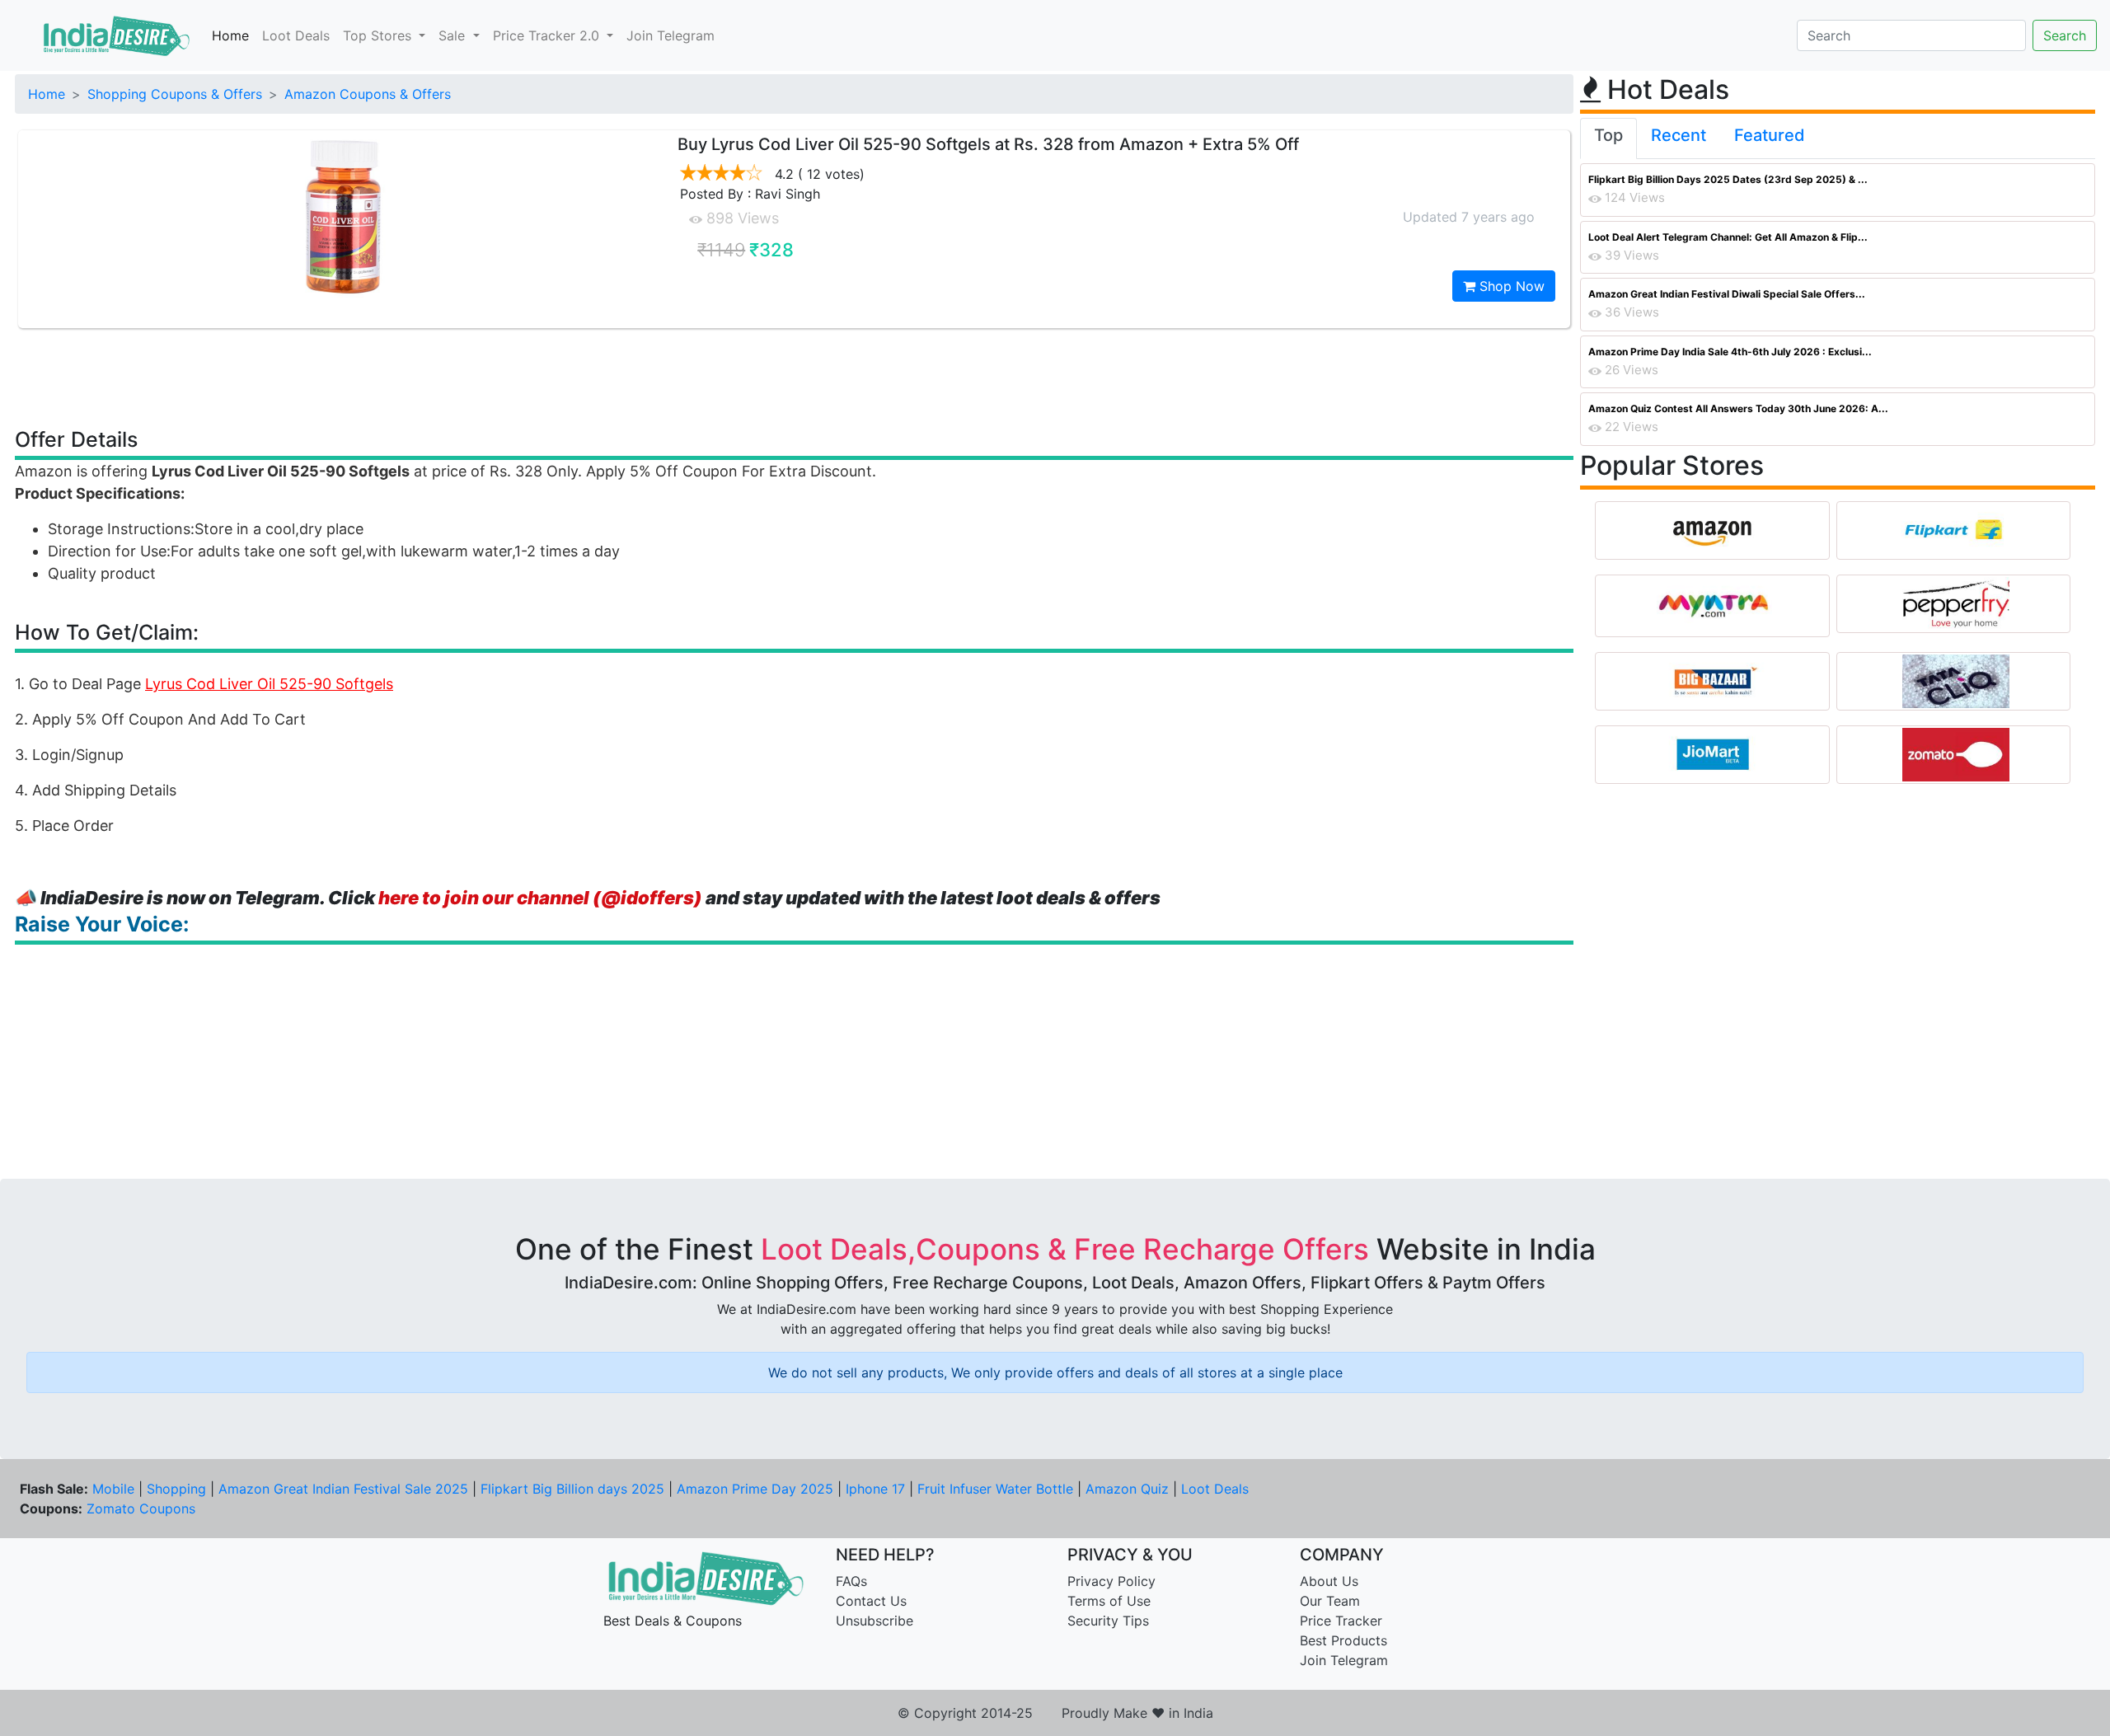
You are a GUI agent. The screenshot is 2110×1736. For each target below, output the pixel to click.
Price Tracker (1341, 1621)
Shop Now (1510, 286)
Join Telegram (671, 35)
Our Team (1330, 1601)
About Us (1329, 1581)
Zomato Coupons (141, 1508)
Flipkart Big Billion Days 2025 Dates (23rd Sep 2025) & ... (1728, 179)
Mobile (113, 1489)
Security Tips (1108, 1621)
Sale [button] (454, 35)
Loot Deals (296, 35)
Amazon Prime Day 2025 (755, 1489)
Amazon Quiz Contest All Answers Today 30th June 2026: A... (1738, 408)
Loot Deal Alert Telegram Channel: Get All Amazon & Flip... (1728, 237)
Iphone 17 (875, 1489)
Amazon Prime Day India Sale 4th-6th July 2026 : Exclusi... (1730, 352)
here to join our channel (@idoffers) (540, 898)
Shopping (176, 1489)
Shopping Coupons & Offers (175, 94)
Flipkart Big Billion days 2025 (572, 1489)
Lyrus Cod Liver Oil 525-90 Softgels (269, 684)
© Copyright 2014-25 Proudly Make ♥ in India (1055, 1713)
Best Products (1343, 1640)
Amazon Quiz (1127, 1489)
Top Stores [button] (379, 35)
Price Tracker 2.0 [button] (548, 35)
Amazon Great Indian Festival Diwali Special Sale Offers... (1727, 294)
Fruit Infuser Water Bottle (995, 1489)
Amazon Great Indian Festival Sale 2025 (343, 1489)
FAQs (851, 1581)
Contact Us (871, 1601)
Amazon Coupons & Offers (368, 94)
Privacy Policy (1111, 1581)
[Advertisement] (795, 377)
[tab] (1608, 138)
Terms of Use (1109, 1601)
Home (230, 35)
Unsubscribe (874, 1621)
